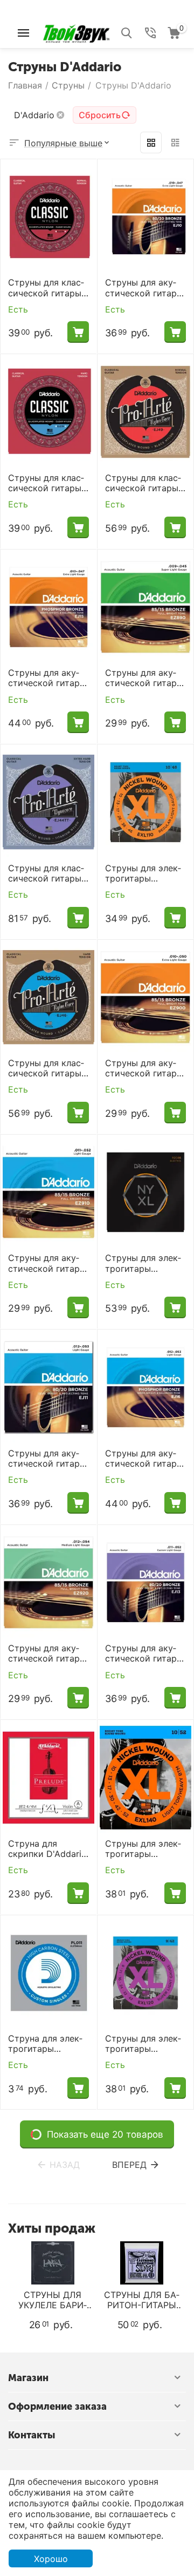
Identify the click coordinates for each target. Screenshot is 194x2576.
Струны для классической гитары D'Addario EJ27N (46, 288)
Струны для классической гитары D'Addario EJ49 (143, 483)
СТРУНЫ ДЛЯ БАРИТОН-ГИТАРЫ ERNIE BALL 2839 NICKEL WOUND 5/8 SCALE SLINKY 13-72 (142, 2300)
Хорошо (51, 2559)
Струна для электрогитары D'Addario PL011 (45, 2044)
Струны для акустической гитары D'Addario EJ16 (144, 1459)
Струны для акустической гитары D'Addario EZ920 (47, 1653)
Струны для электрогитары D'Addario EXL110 (143, 873)
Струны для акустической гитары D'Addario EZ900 (144, 1068)
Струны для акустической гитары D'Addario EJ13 (144, 1653)
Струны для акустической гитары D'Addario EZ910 (47, 1263)
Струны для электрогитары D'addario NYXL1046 (143, 1263)
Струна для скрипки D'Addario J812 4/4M (47, 1849)
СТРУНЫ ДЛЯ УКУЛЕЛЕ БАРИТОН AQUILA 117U (53, 2300)
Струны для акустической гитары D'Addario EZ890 (144, 678)
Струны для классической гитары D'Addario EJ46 (46, 1068)
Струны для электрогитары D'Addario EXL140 (143, 1849)
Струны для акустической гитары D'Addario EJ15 (47, 678)
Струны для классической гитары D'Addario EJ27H (46, 483)
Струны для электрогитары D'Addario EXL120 (143, 2044)
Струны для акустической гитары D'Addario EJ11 (47, 1459)
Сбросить (100, 115)
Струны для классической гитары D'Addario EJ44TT (46, 873)
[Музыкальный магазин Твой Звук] (76, 32)
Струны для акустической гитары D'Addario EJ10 (144, 288)
